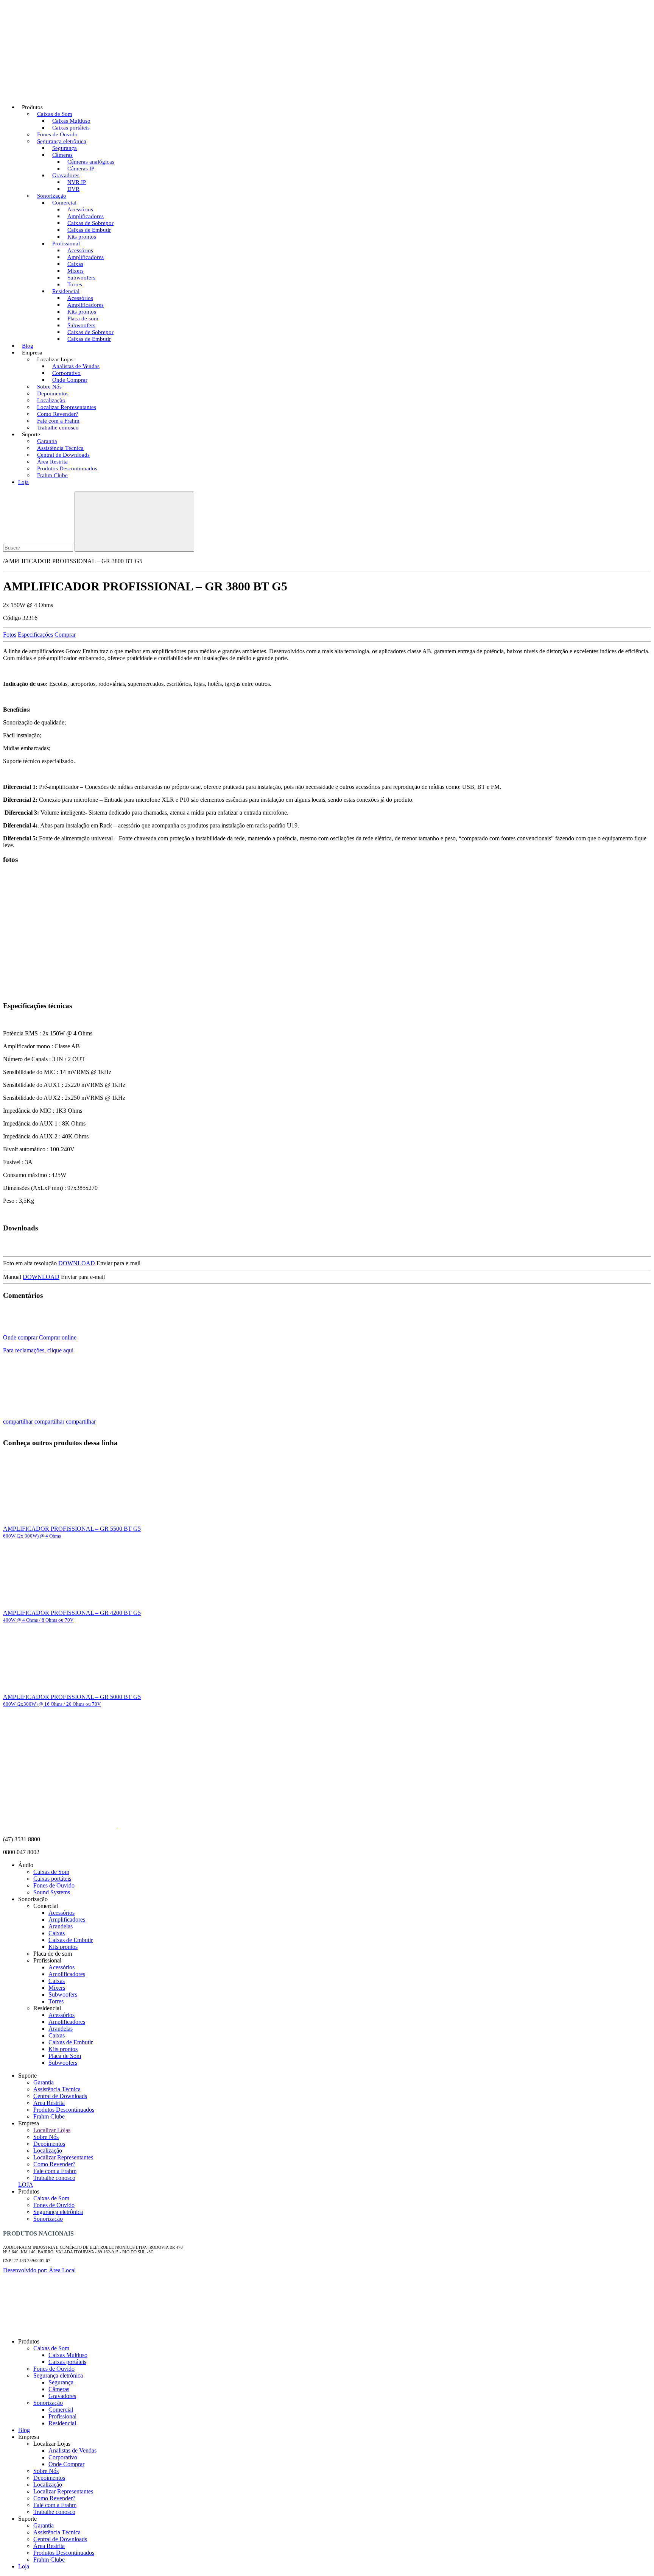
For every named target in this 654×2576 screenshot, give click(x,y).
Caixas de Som (51, 1872)
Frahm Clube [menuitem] (49, 2560)
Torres (56, 2001)
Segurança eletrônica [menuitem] (58, 2375)
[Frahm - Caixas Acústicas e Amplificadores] (60, 88)
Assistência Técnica (57, 2089)
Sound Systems (52, 1892)
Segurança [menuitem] (61, 2382)
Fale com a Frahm (55, 2171)
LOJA (26, 2185)
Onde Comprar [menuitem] (66, 2464)
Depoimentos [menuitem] (49, 2478)
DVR (73, 189)
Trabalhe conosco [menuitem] (54, 2512)
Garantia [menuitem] (44, 2525)
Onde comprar (20, 1337)
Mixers (57, 1988)
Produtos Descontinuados (64, 2110)
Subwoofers (63, 1994)
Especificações (35, 635)
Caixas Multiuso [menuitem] (68, 2355)
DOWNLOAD (77, 1263)
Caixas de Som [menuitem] (51, 2348)
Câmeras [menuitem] (59, 2389)
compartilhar (18, 1421)
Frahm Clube (52, 475)
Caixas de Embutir (89, 339)
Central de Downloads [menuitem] (60, 2539)
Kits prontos (63, 1947)
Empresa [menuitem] (29, 2437)
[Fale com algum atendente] (635, 2332)
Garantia (44, 2082)
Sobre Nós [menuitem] (46, 2471)
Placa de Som (65, 2056)
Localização (48, 2151)
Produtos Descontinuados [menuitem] (64, 2553)
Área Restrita (49, 2103)
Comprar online (58, 1337)
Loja (23, 482)
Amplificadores (67, 1920)
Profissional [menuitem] (62, 2416)
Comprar (65, 635)
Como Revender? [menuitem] (54, 2498)
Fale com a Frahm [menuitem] (55, 2505)
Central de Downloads (60, 2096)
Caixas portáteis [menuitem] (67, 2362)
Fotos (10, 635)
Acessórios (62, 1913)
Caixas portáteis (52, 1879)
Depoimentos (49, 2144)
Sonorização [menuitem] (48, 2403)
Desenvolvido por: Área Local (39, 2270)
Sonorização (48, 2219)
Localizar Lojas (52, 2130)
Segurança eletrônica (58, 2212)
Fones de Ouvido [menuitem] (54, 2369)
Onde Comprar (70, 380)
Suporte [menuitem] (27, 2519)
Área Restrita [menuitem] (49, 2546)
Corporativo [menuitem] (63, 2457)
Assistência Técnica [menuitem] (57, 2532)
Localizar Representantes (63, 2157)
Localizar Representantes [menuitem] (63, 2491)
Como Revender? (54, 2164)
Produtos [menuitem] (29, 2341)
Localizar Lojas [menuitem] (52, 2444)
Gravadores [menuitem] (62, 2396)
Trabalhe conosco (58, 428)
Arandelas (61, 1926)
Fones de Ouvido (54, 1885)
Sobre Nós (46, 2137)
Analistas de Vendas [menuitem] (72, 2450)
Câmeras (62, 155)
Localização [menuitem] (48, 2485)
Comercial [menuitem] (61, 2410)
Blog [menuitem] (24, 2430)
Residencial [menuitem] (62, 2423)
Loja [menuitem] (24, 2566)
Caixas (57, 1933)
